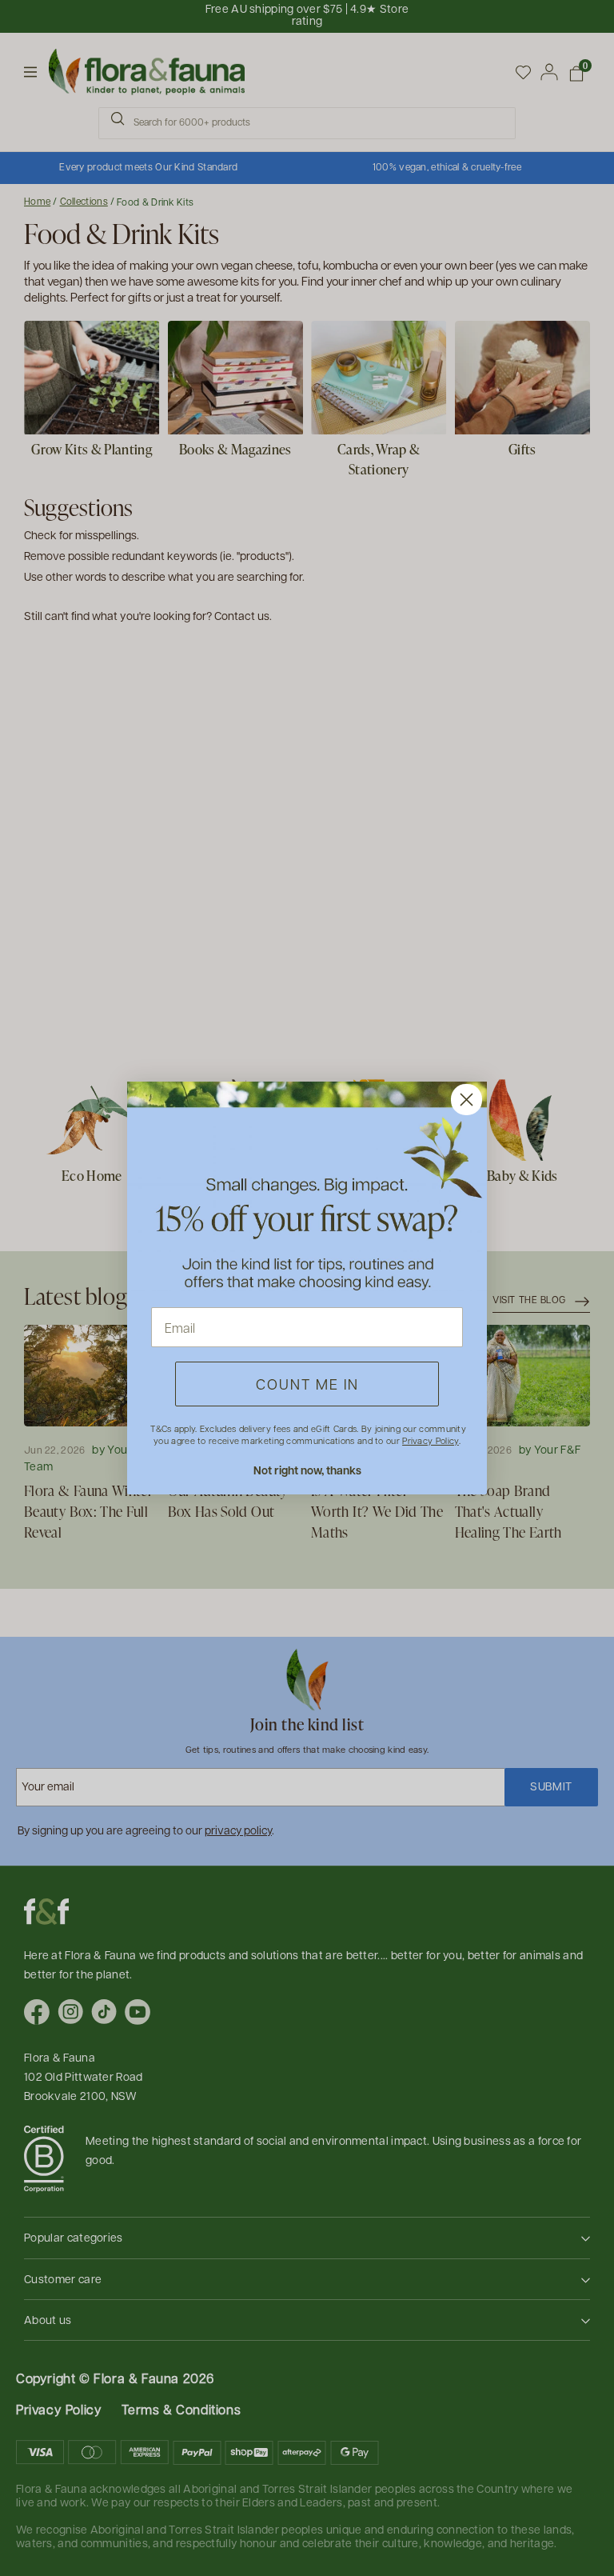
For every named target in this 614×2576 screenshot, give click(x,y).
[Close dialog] (466, 1100)
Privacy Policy (430, 1440)
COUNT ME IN (307, 1384)
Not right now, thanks (307, 1470)
